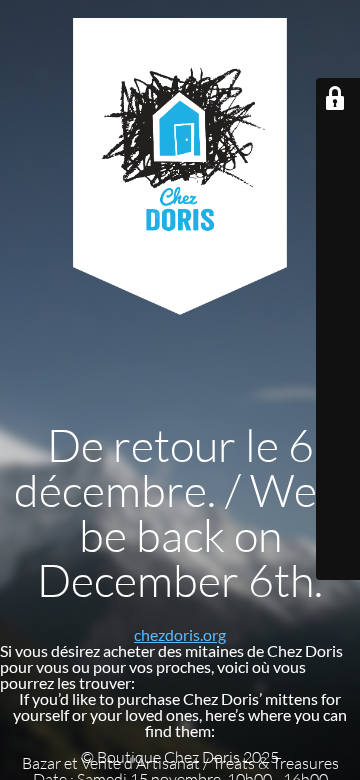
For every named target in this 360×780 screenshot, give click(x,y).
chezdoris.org (180, 634)
